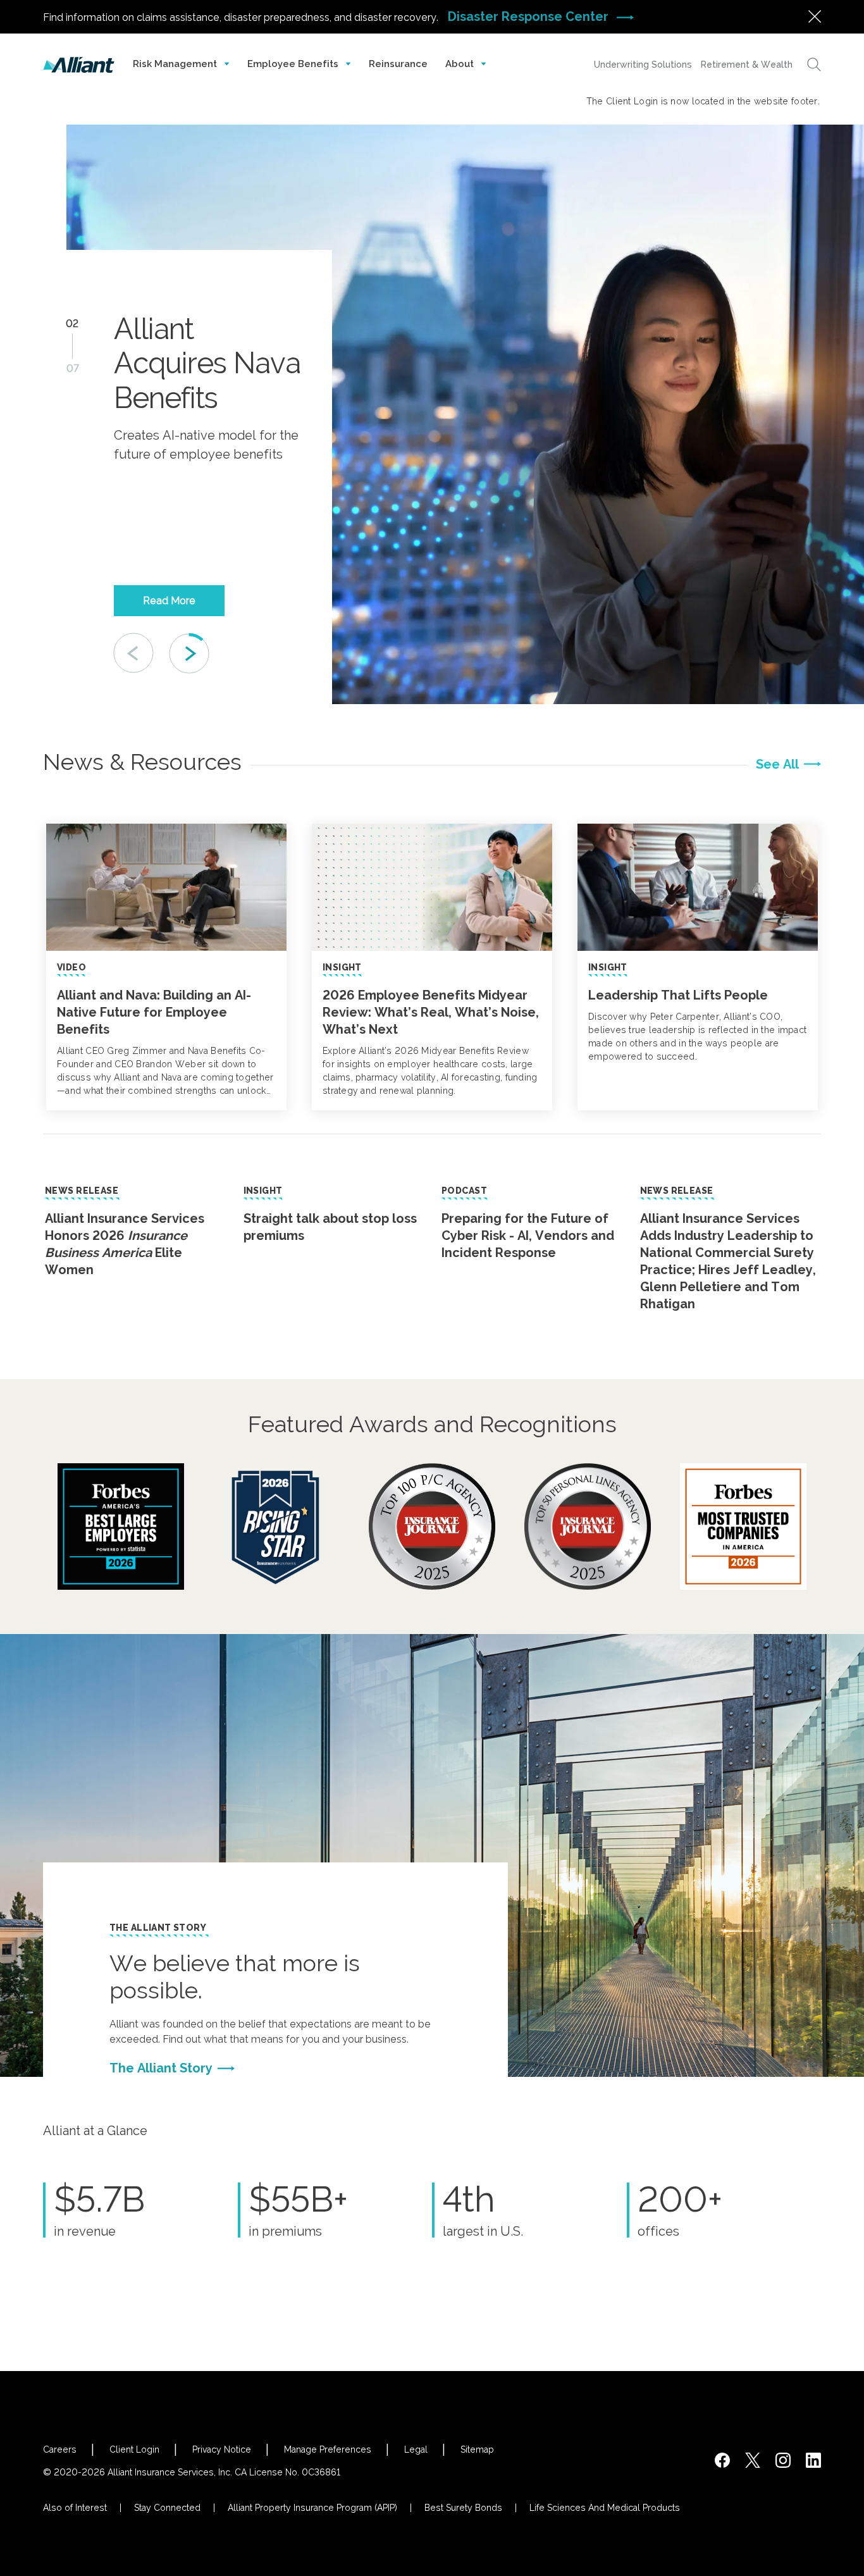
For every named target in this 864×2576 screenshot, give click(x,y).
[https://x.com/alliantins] (753, 2460)
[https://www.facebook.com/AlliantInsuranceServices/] (722, 2460)
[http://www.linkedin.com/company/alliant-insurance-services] (813, 2460)
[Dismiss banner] (815, 16)
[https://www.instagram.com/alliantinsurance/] (783, 2460)
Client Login (134, 2449)
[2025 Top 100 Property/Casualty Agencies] (432, 1526)
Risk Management (176, 64)
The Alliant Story (158, 1928)
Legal (416, 2449)
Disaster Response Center (530, 16)
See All (777, 764)
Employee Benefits (294, 64)
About (461, 64)
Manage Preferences (328, 2449)
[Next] (189, 653)
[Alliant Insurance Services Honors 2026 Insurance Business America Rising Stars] (276, 1526)
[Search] (814, 65)
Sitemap (477, 2449)
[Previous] (134, 653)
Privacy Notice (222, 2449)
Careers (60, 2449)
